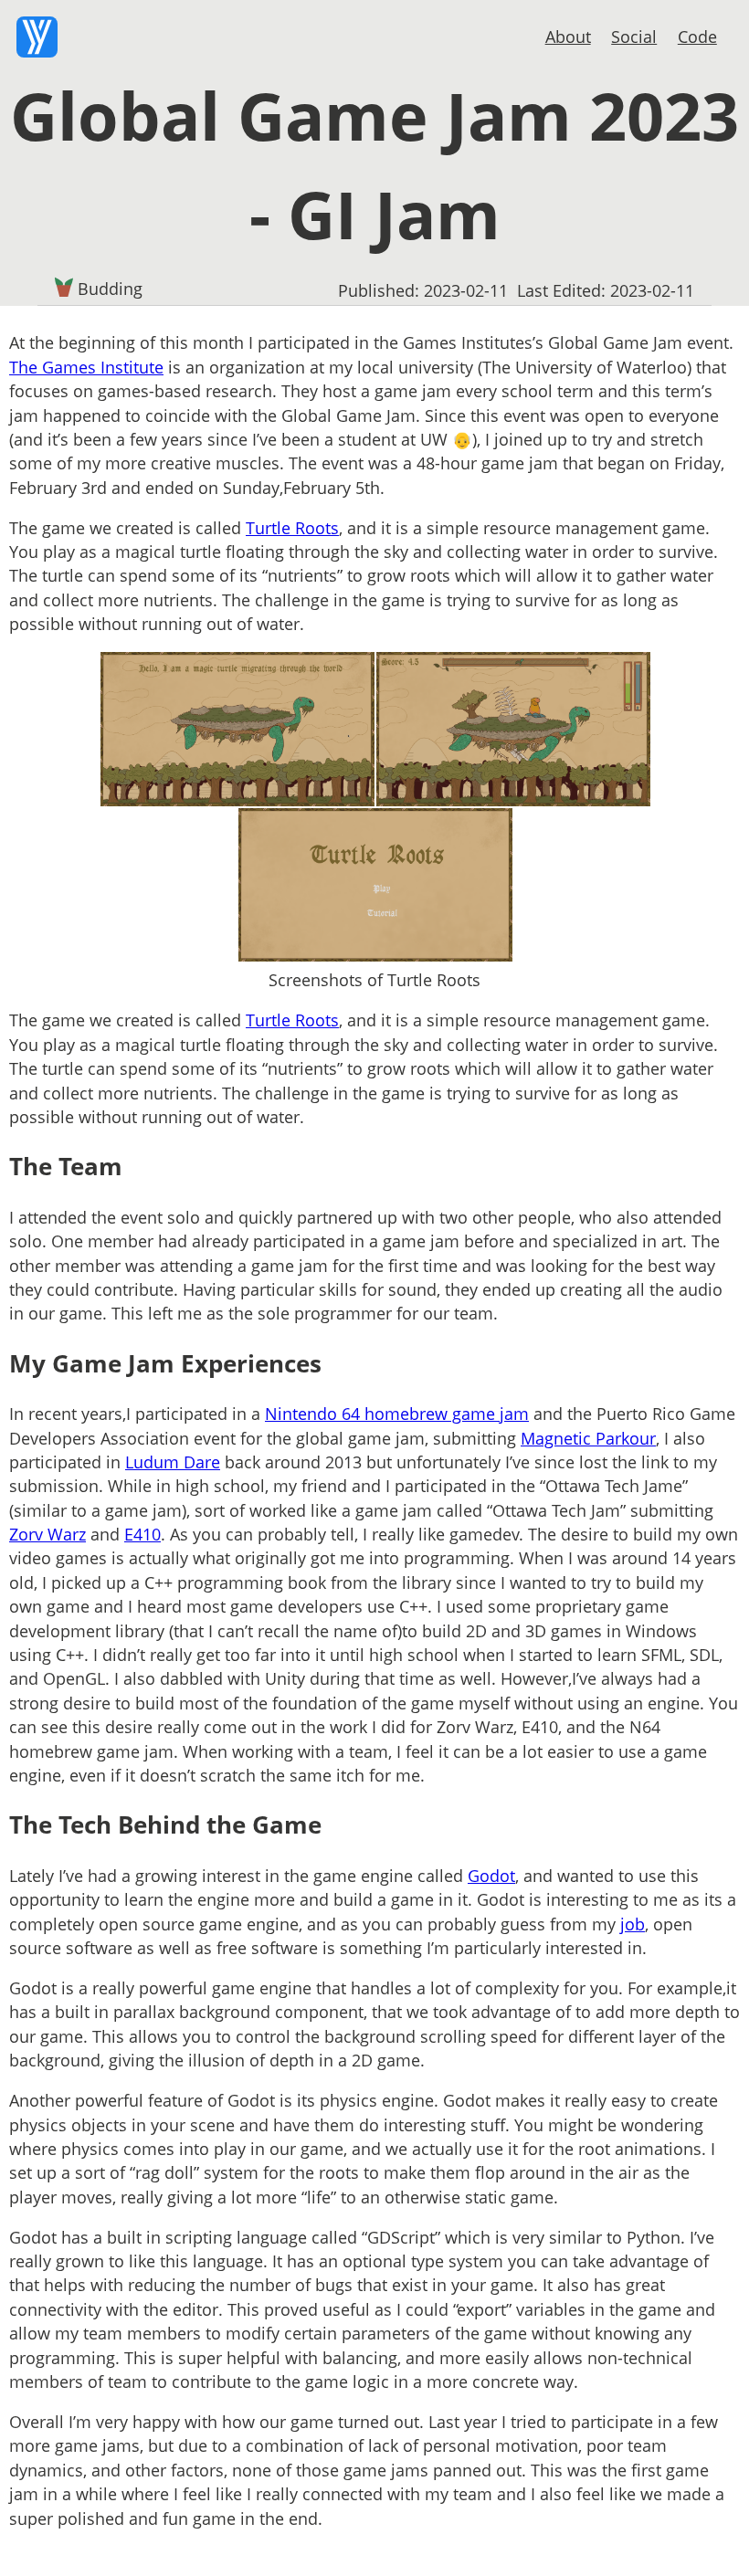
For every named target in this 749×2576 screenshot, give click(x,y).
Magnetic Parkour (588, 1438)
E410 (142, 1534)
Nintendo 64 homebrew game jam (397, 1414)
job (633, 1924)
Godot (491, 1876)
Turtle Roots (292, 528)
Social (634, 37)
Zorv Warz (47, 1534)
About (568, 37)
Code (697, 37)
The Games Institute (86, 367)
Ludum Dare (173, 1462)
